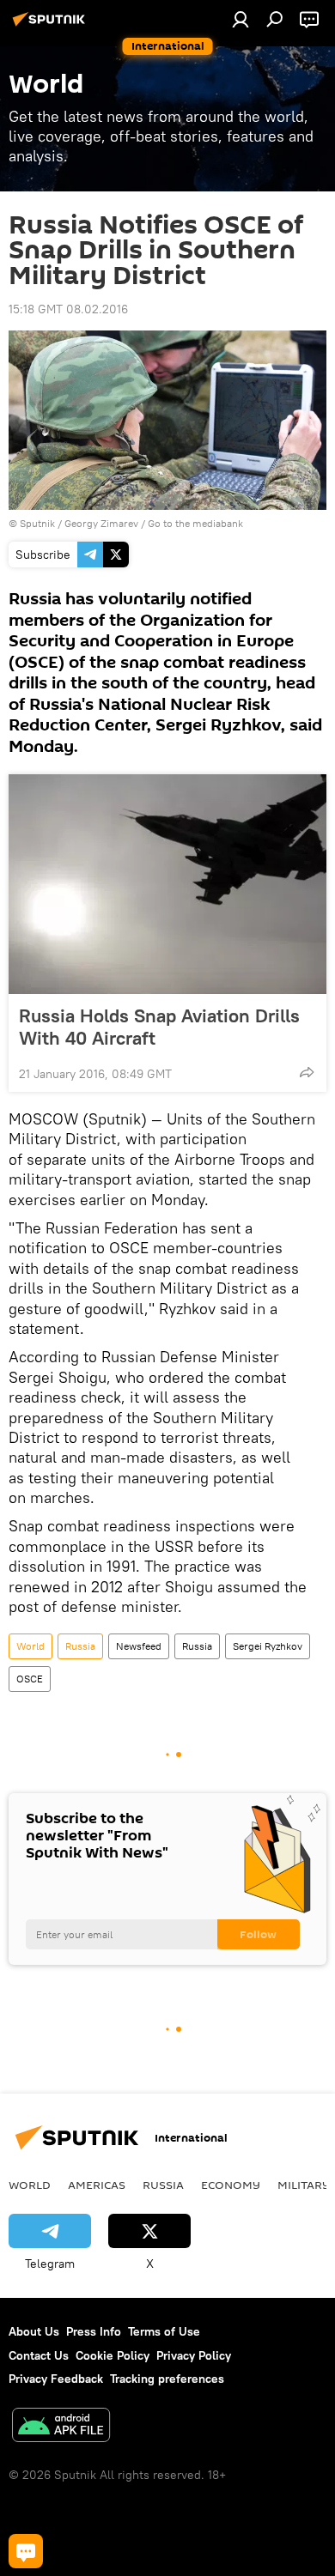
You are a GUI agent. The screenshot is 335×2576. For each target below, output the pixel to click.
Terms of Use (164, 2331)
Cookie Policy (113, 2355)
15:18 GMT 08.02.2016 (68, 309)
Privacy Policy (194, 2355)
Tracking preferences (167, 2379)
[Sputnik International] (52, 26)
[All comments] (26, 2551)
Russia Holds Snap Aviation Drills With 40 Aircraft (159, 1027)
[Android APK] (61, 2427)
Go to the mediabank (195, 523)
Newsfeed (139, 1646)
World (30, 1646)
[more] (307, 1072)
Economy (231, 2185)
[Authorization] (241, 19)
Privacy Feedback (56, 2379)
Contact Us (39, 2355)
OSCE (30, 1679)
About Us (34, 2331)
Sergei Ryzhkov (268, 1646)
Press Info (94, 2331)
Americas (97, 2185)
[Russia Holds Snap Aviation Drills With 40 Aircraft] (167, 884)
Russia (80, 1646)
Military (304, 2185)
